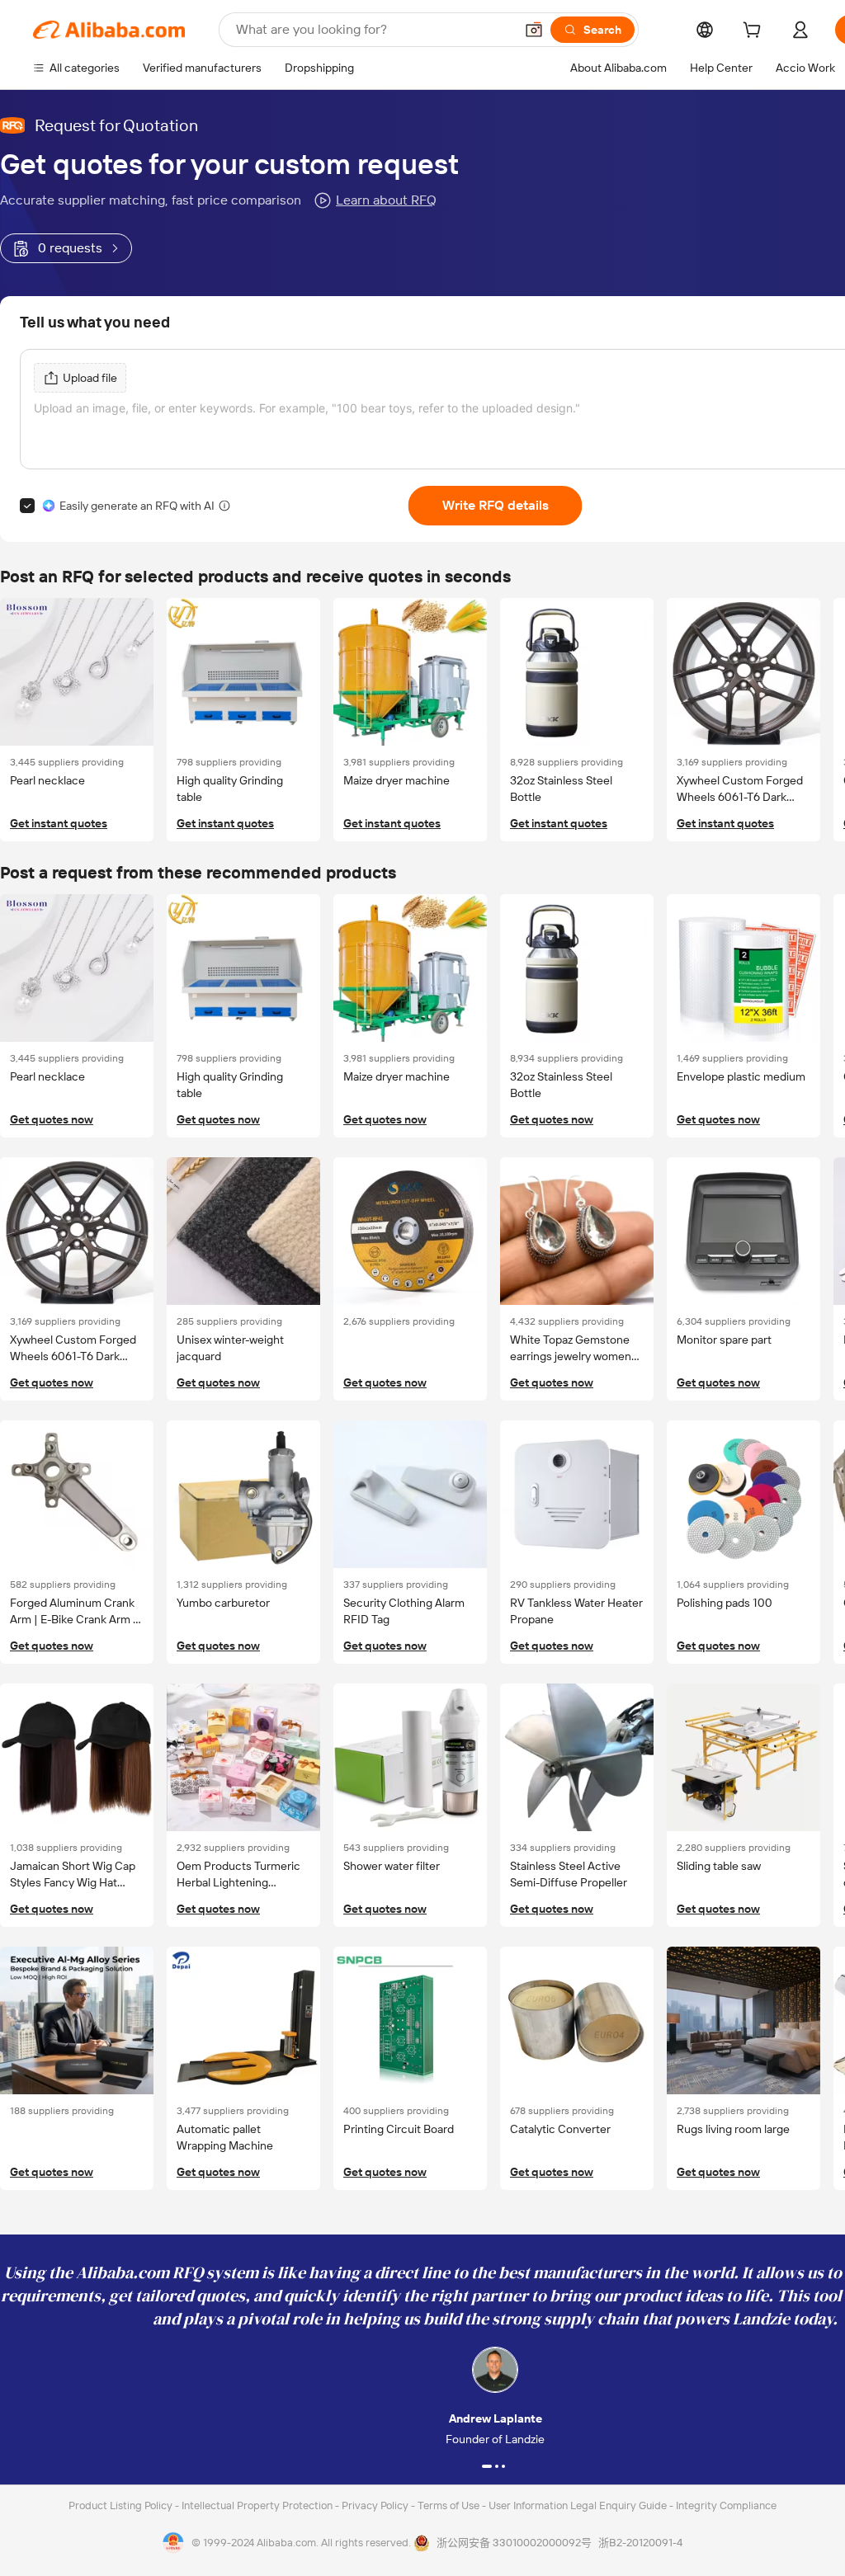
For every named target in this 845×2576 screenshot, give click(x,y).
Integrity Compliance (726, 2505)
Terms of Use (450, 2505)
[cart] (755, 32)
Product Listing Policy (122, 2505)
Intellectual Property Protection (258, 2505)
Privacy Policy (376, 2505)
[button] (534, 30)
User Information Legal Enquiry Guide (578, 2505)
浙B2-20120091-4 (640, 2543)
